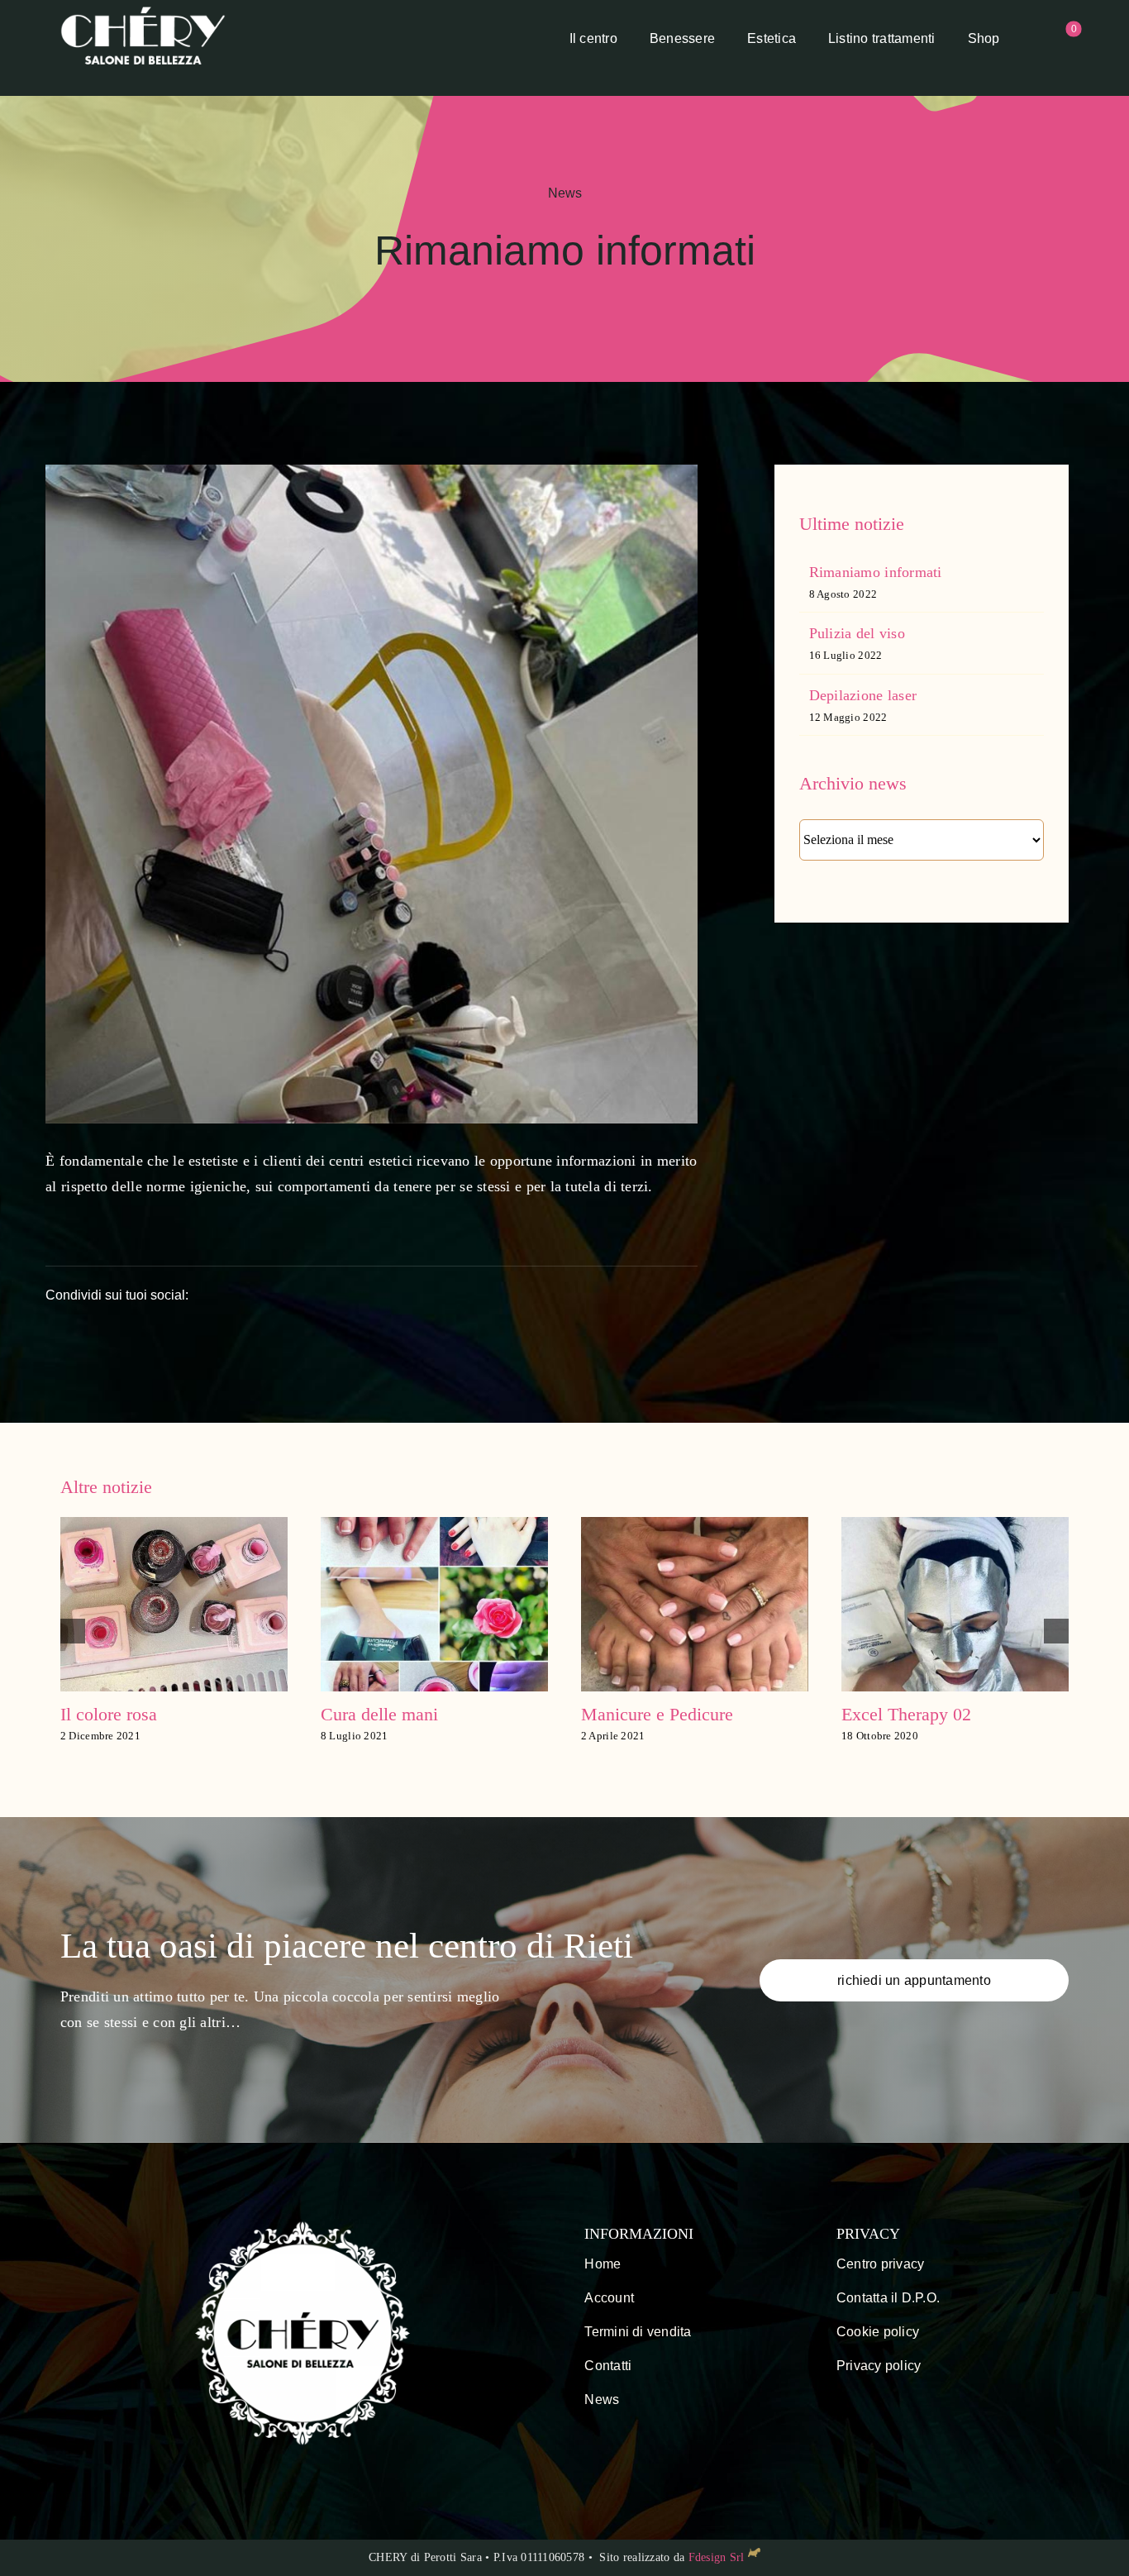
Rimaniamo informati (876, 572)
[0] (1056, 40)
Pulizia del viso (857, 633)
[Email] (666, 1295)
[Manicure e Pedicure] (434, 1525)
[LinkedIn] (532, 1295)
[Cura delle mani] (174, 1525)
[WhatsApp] (577, 1295)
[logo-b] (143, 12)
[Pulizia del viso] (955, 1525)
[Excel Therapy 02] (695, 1525)
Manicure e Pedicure (397, 1714)
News (565, 193)
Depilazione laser (863, 695)
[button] (73, 1631)
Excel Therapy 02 (646, 1714)
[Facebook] (442, 1295)
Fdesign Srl (717, 2557)
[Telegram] (622, 1295)
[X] (487, 1295)
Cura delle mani (119, 1714)
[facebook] (589, 2440)
